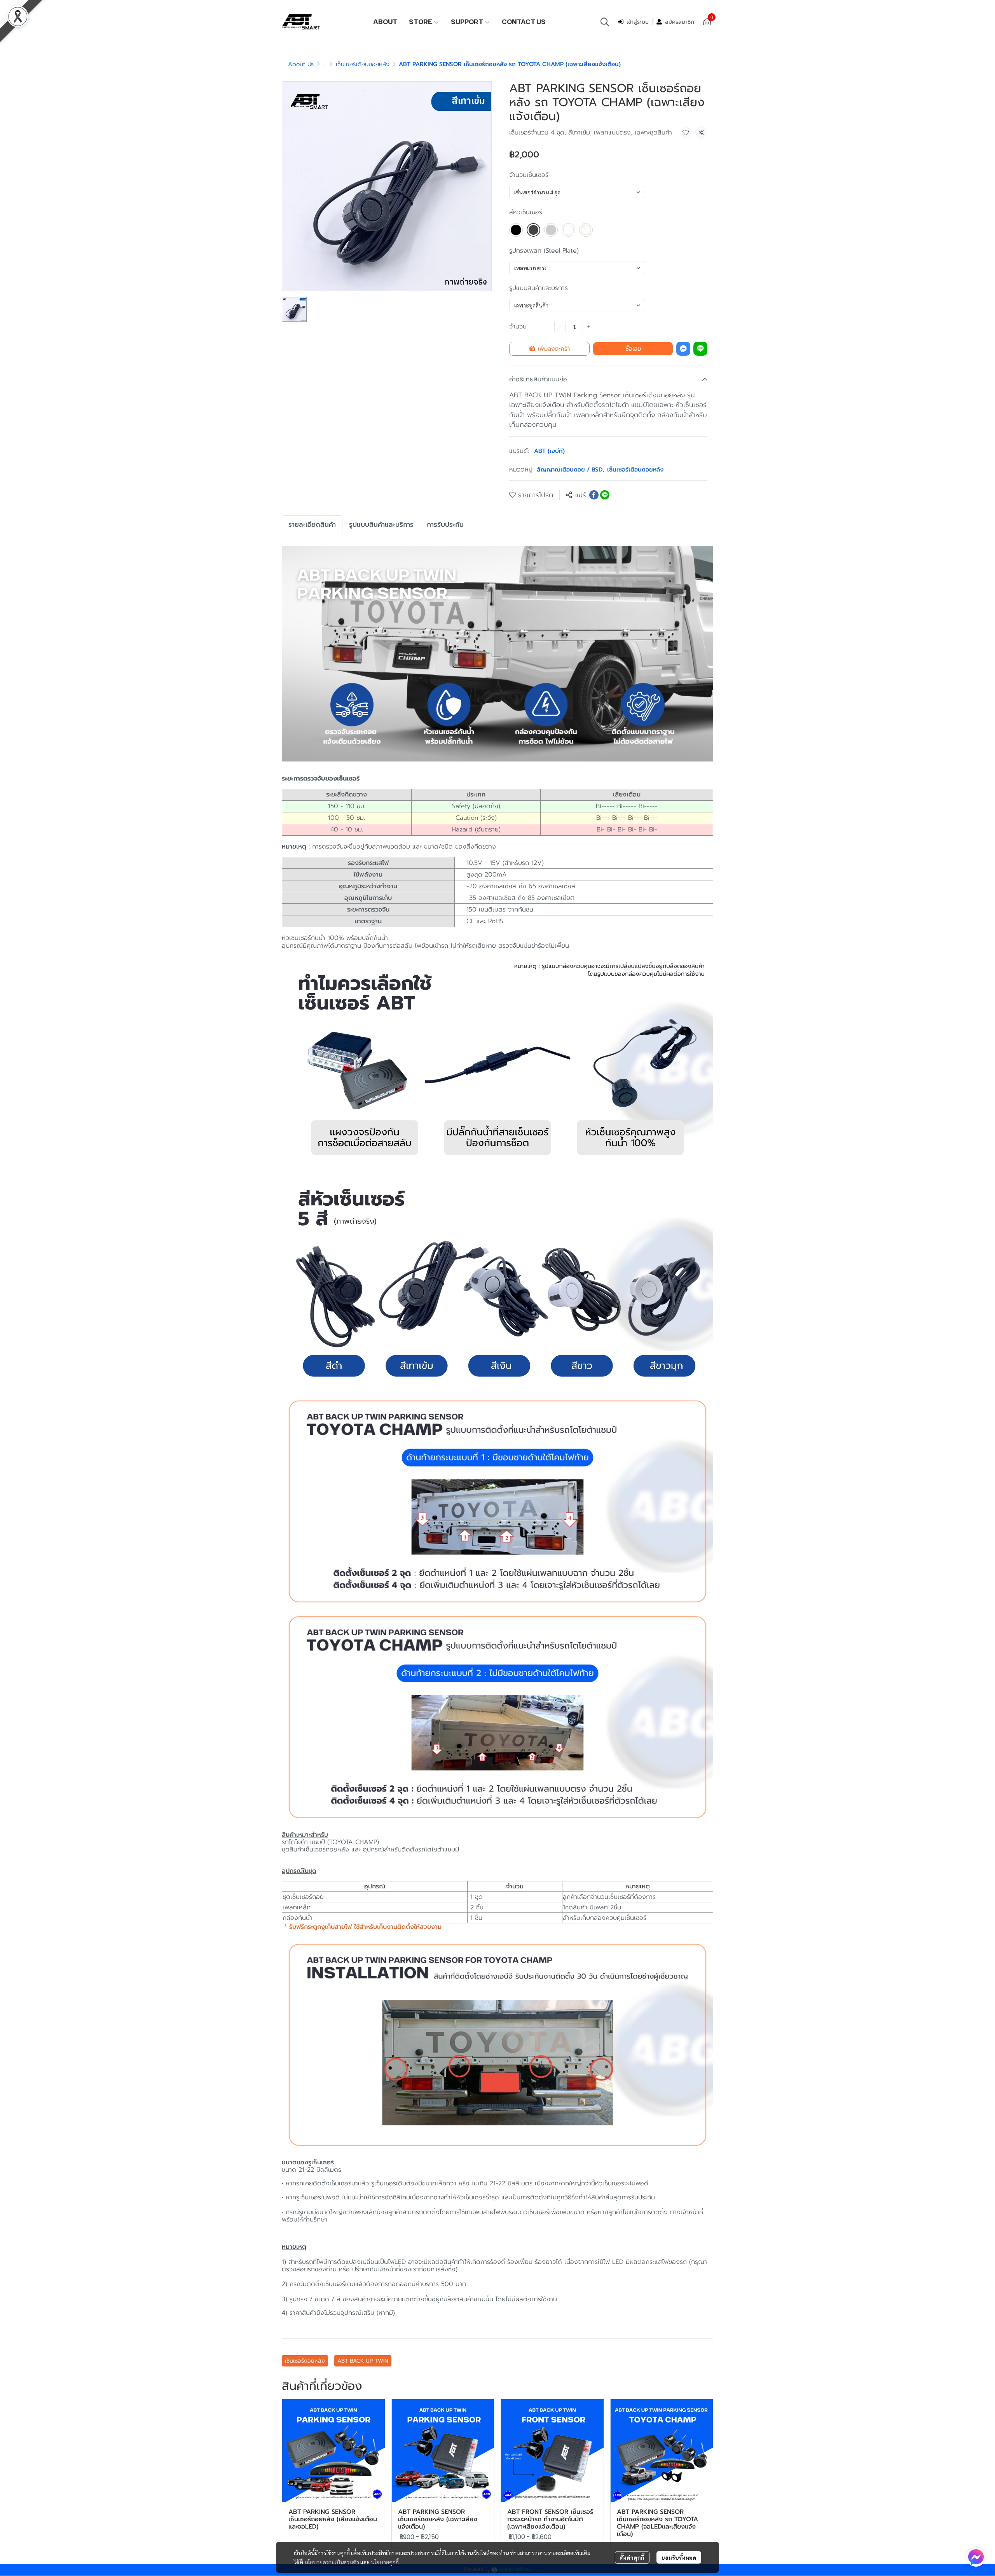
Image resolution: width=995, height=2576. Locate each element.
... (325, 64)
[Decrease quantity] (560, 327)
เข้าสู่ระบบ (638, 22)
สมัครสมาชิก (680, 22)
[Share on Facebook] (594, 495)
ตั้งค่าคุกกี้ (632, 2557)
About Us (301, 64)
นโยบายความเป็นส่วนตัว (332, 2562)
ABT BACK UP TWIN (363, 2361)
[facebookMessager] (976, 2557)
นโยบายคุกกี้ (385, 2562)
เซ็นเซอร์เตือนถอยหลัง (363, 64)
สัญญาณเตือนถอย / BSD (570, 470)
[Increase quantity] (588, 327)
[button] (605, 22)
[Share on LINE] (605, 495)
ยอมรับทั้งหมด (679, 2557)
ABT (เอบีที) (549, 451)
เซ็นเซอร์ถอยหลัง (305, 2361)
